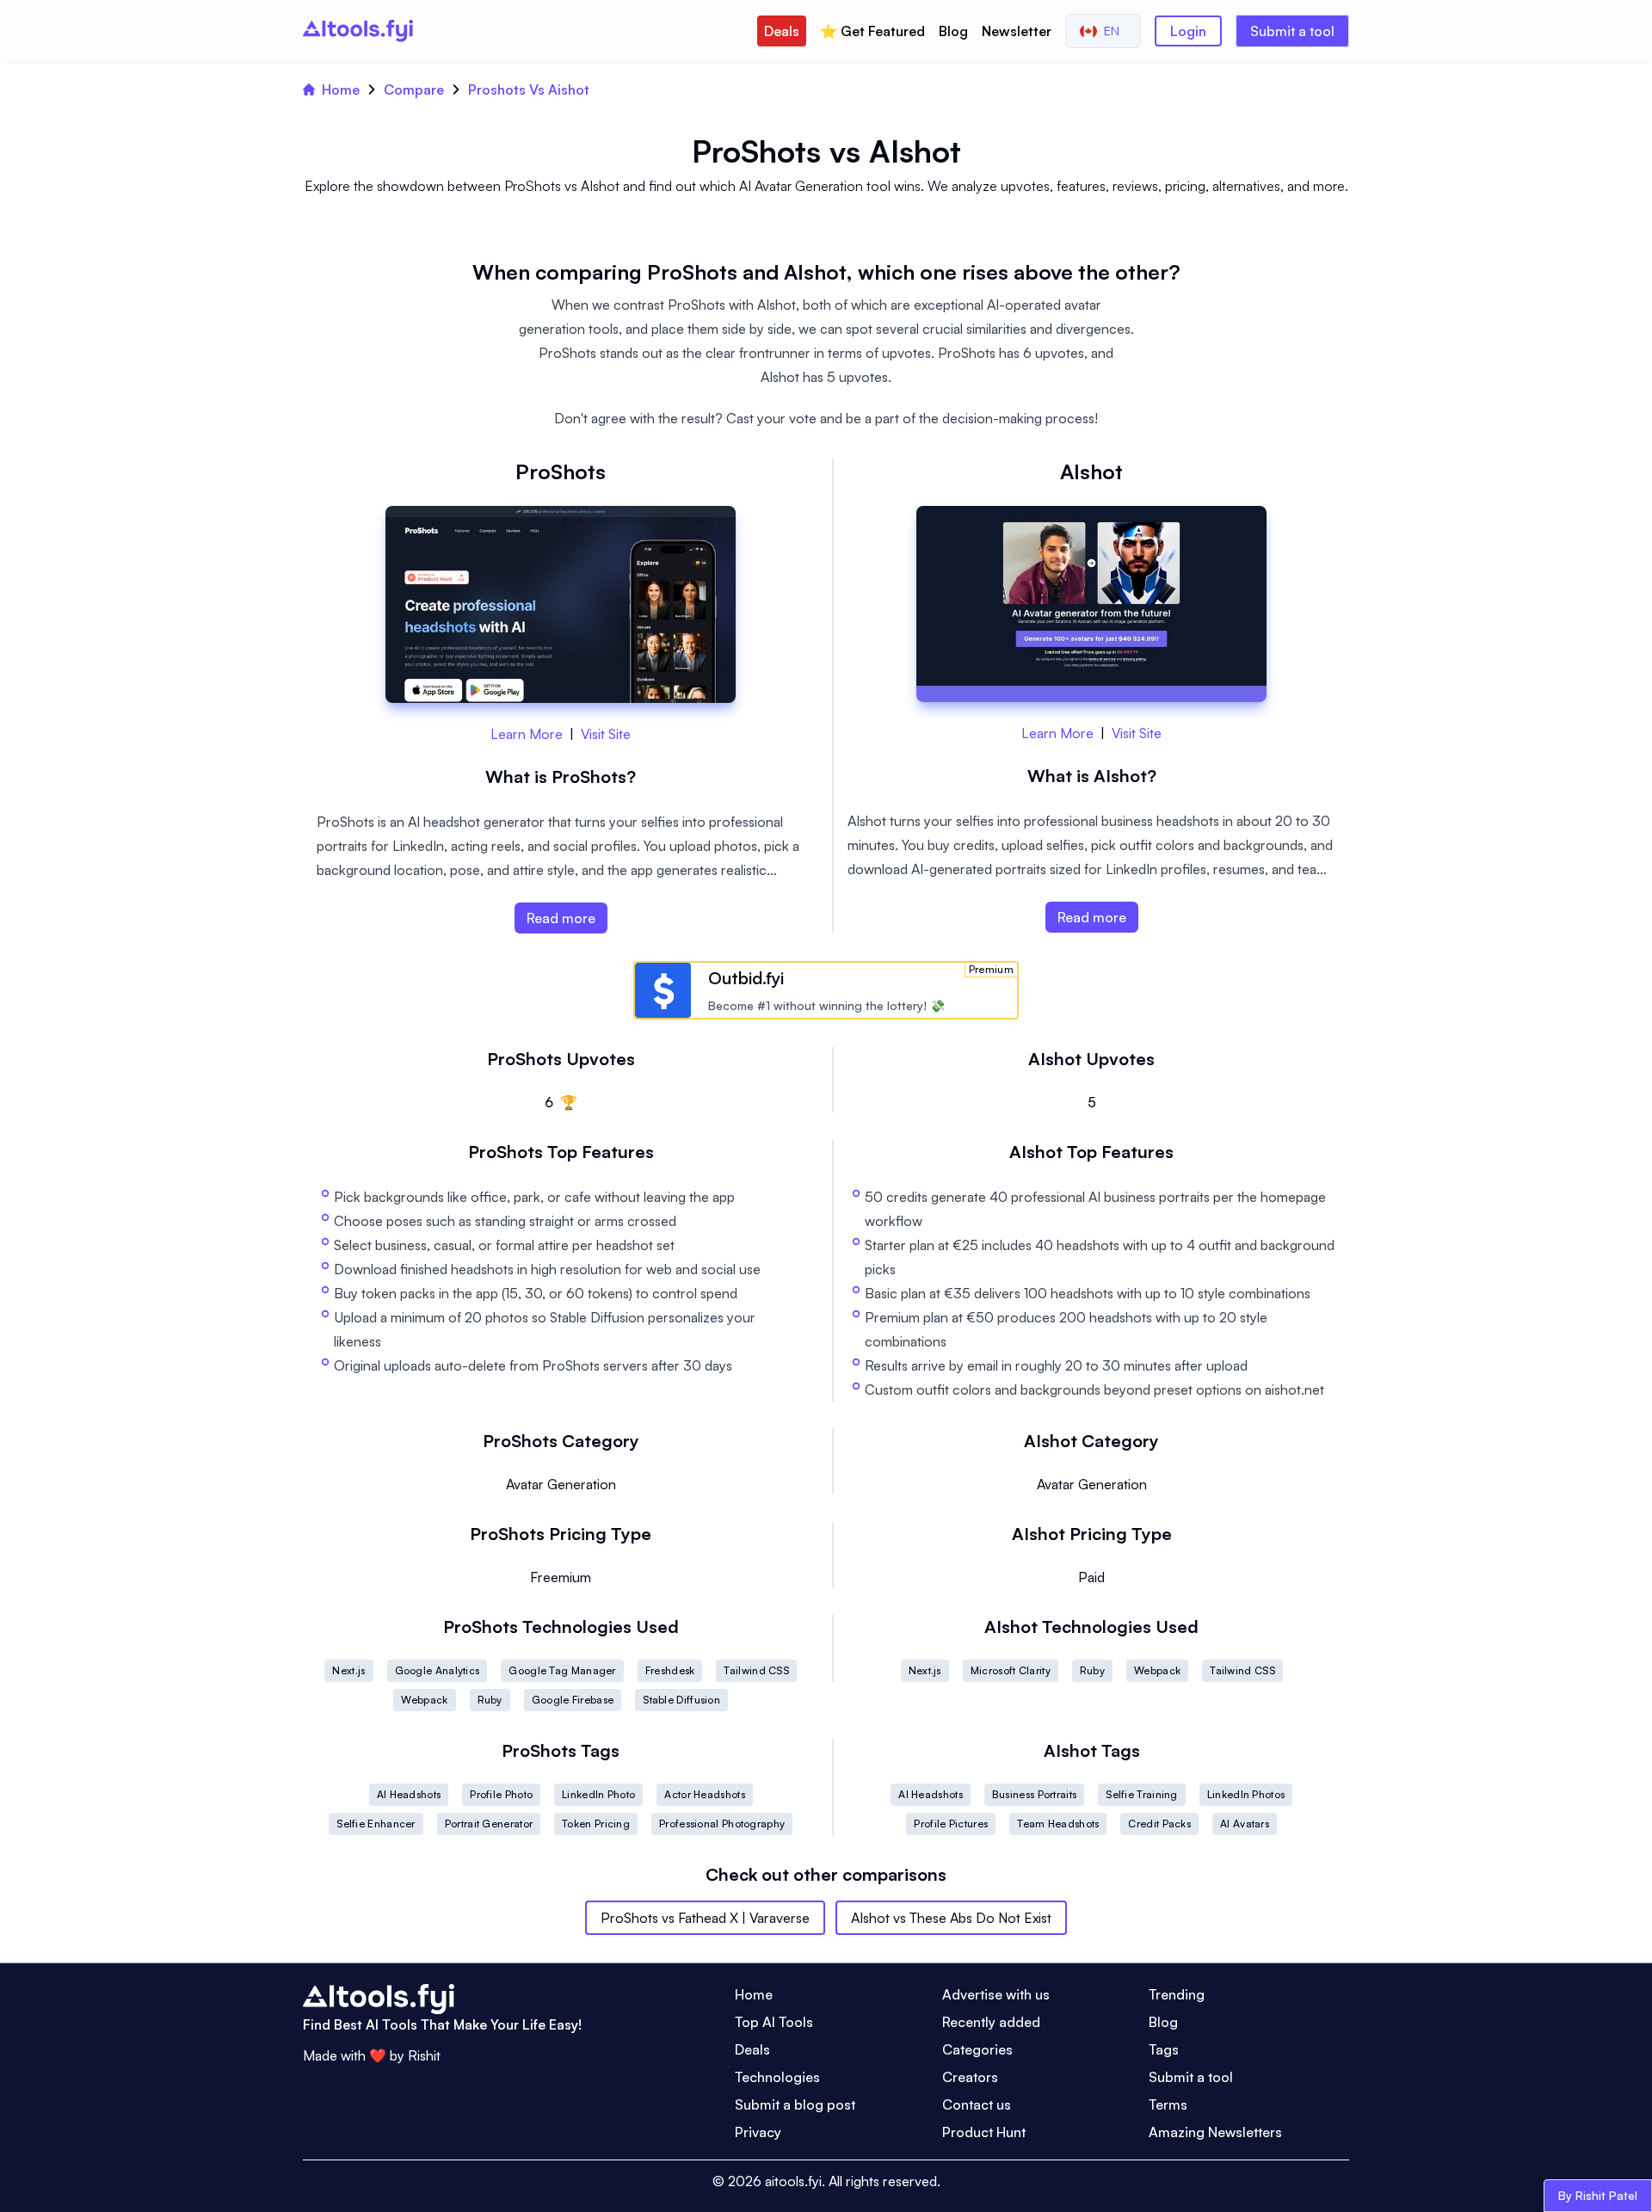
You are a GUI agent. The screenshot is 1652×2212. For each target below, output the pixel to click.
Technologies (777, 2077)
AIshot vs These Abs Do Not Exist (951, 1918)
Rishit (424, 2055)
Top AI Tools (774, 2022)
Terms (1168, 2104)
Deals (782, 31)
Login (1188, 31)
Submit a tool (1292, 31)
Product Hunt (984, 2132)
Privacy (758, 2132)
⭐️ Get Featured (872, 31)
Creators (970, 2077)
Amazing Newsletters (1215, 2132)
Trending (1177, 1994)
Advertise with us (996, 1994)
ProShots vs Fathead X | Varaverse (705, 1918)
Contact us (977, 2104)
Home (341, 89)
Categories (977, 2049)
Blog (953, 31)
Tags (1164, 2049)
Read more (561, 918)
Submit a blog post (795, 2104)
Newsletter (1017, 31)
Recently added (991, 2022)
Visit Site (606, 734)
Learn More (527, 734)
